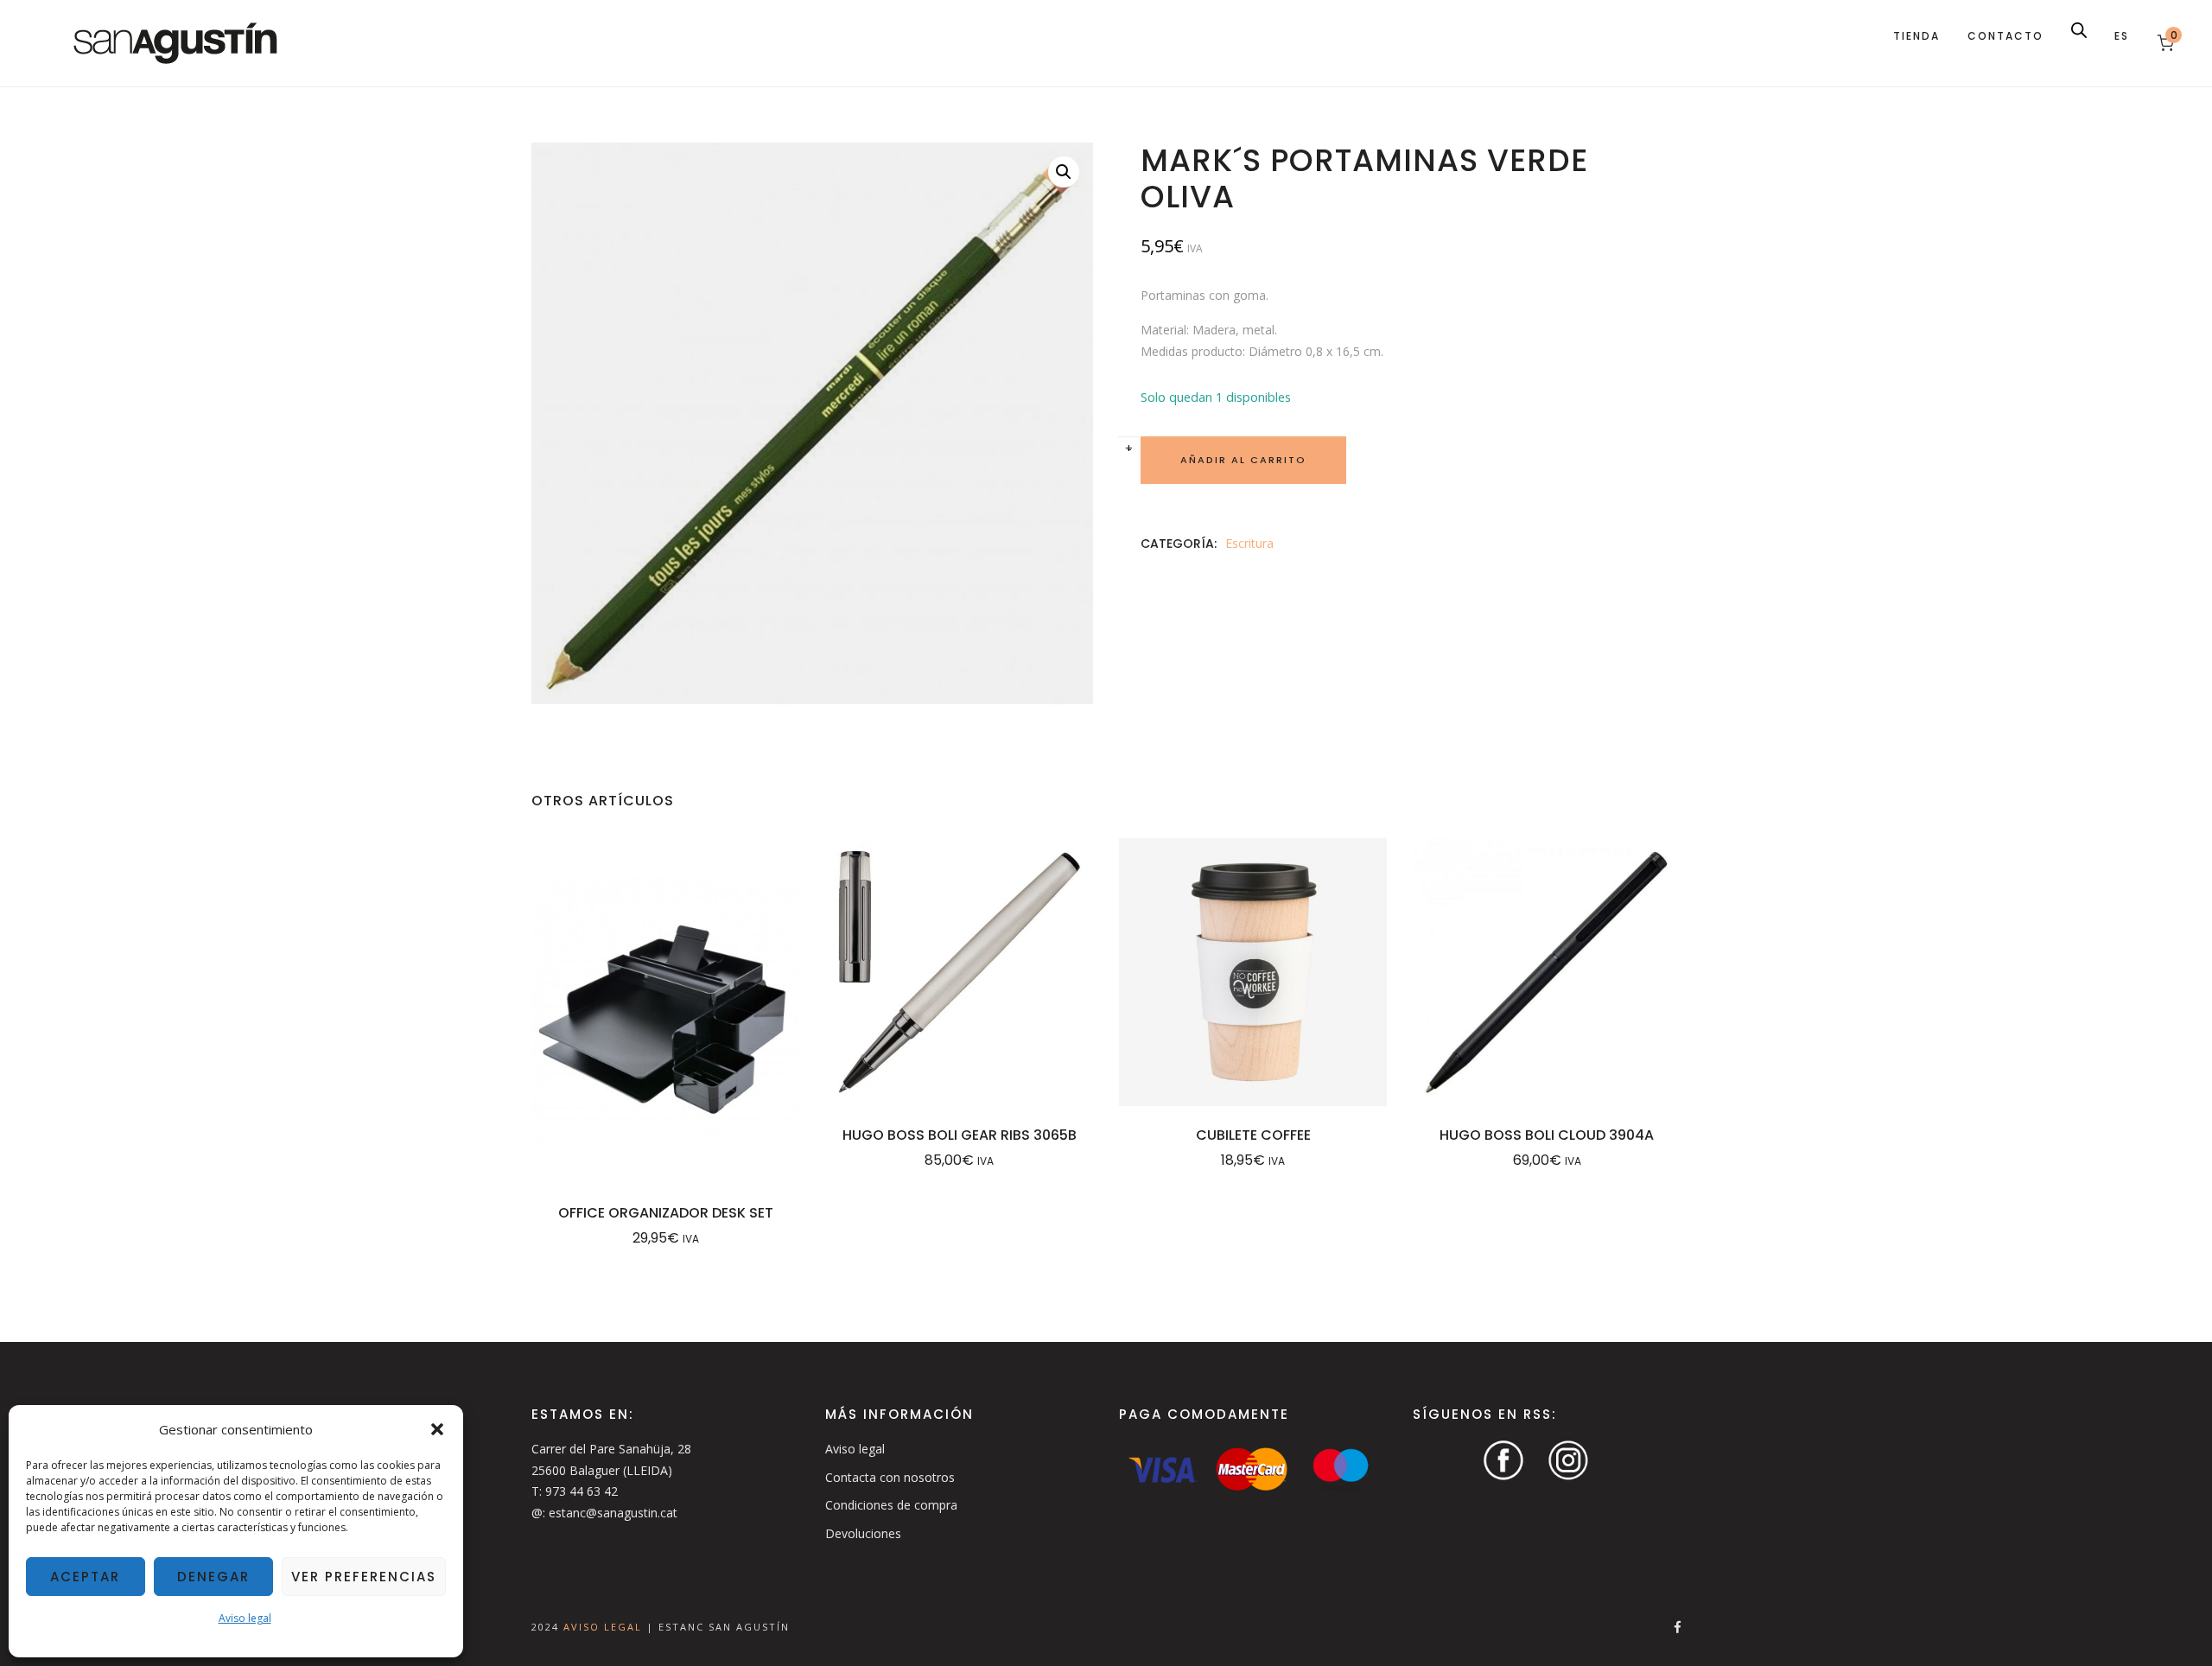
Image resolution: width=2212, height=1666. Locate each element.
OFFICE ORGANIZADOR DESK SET (666, 1213)
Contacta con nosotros (890, 1477)
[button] (437, 1429)
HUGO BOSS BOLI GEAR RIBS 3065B (960, 1135)
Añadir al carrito (1243, 460)
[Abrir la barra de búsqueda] (2079, 30)
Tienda (1916, 36)
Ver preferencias (364, 1577)
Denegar (213, 1577)
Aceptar (85, 1577)
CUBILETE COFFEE (1253, 1135)
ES (2122, 36)
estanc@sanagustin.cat (613, 1513)
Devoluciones (863, 1533)
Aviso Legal (605, 1627)
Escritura (1249, 543)
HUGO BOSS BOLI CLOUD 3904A (1547, 1135)
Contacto (2005, 36)
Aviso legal (245, 1618)
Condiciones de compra (891, 1505)
